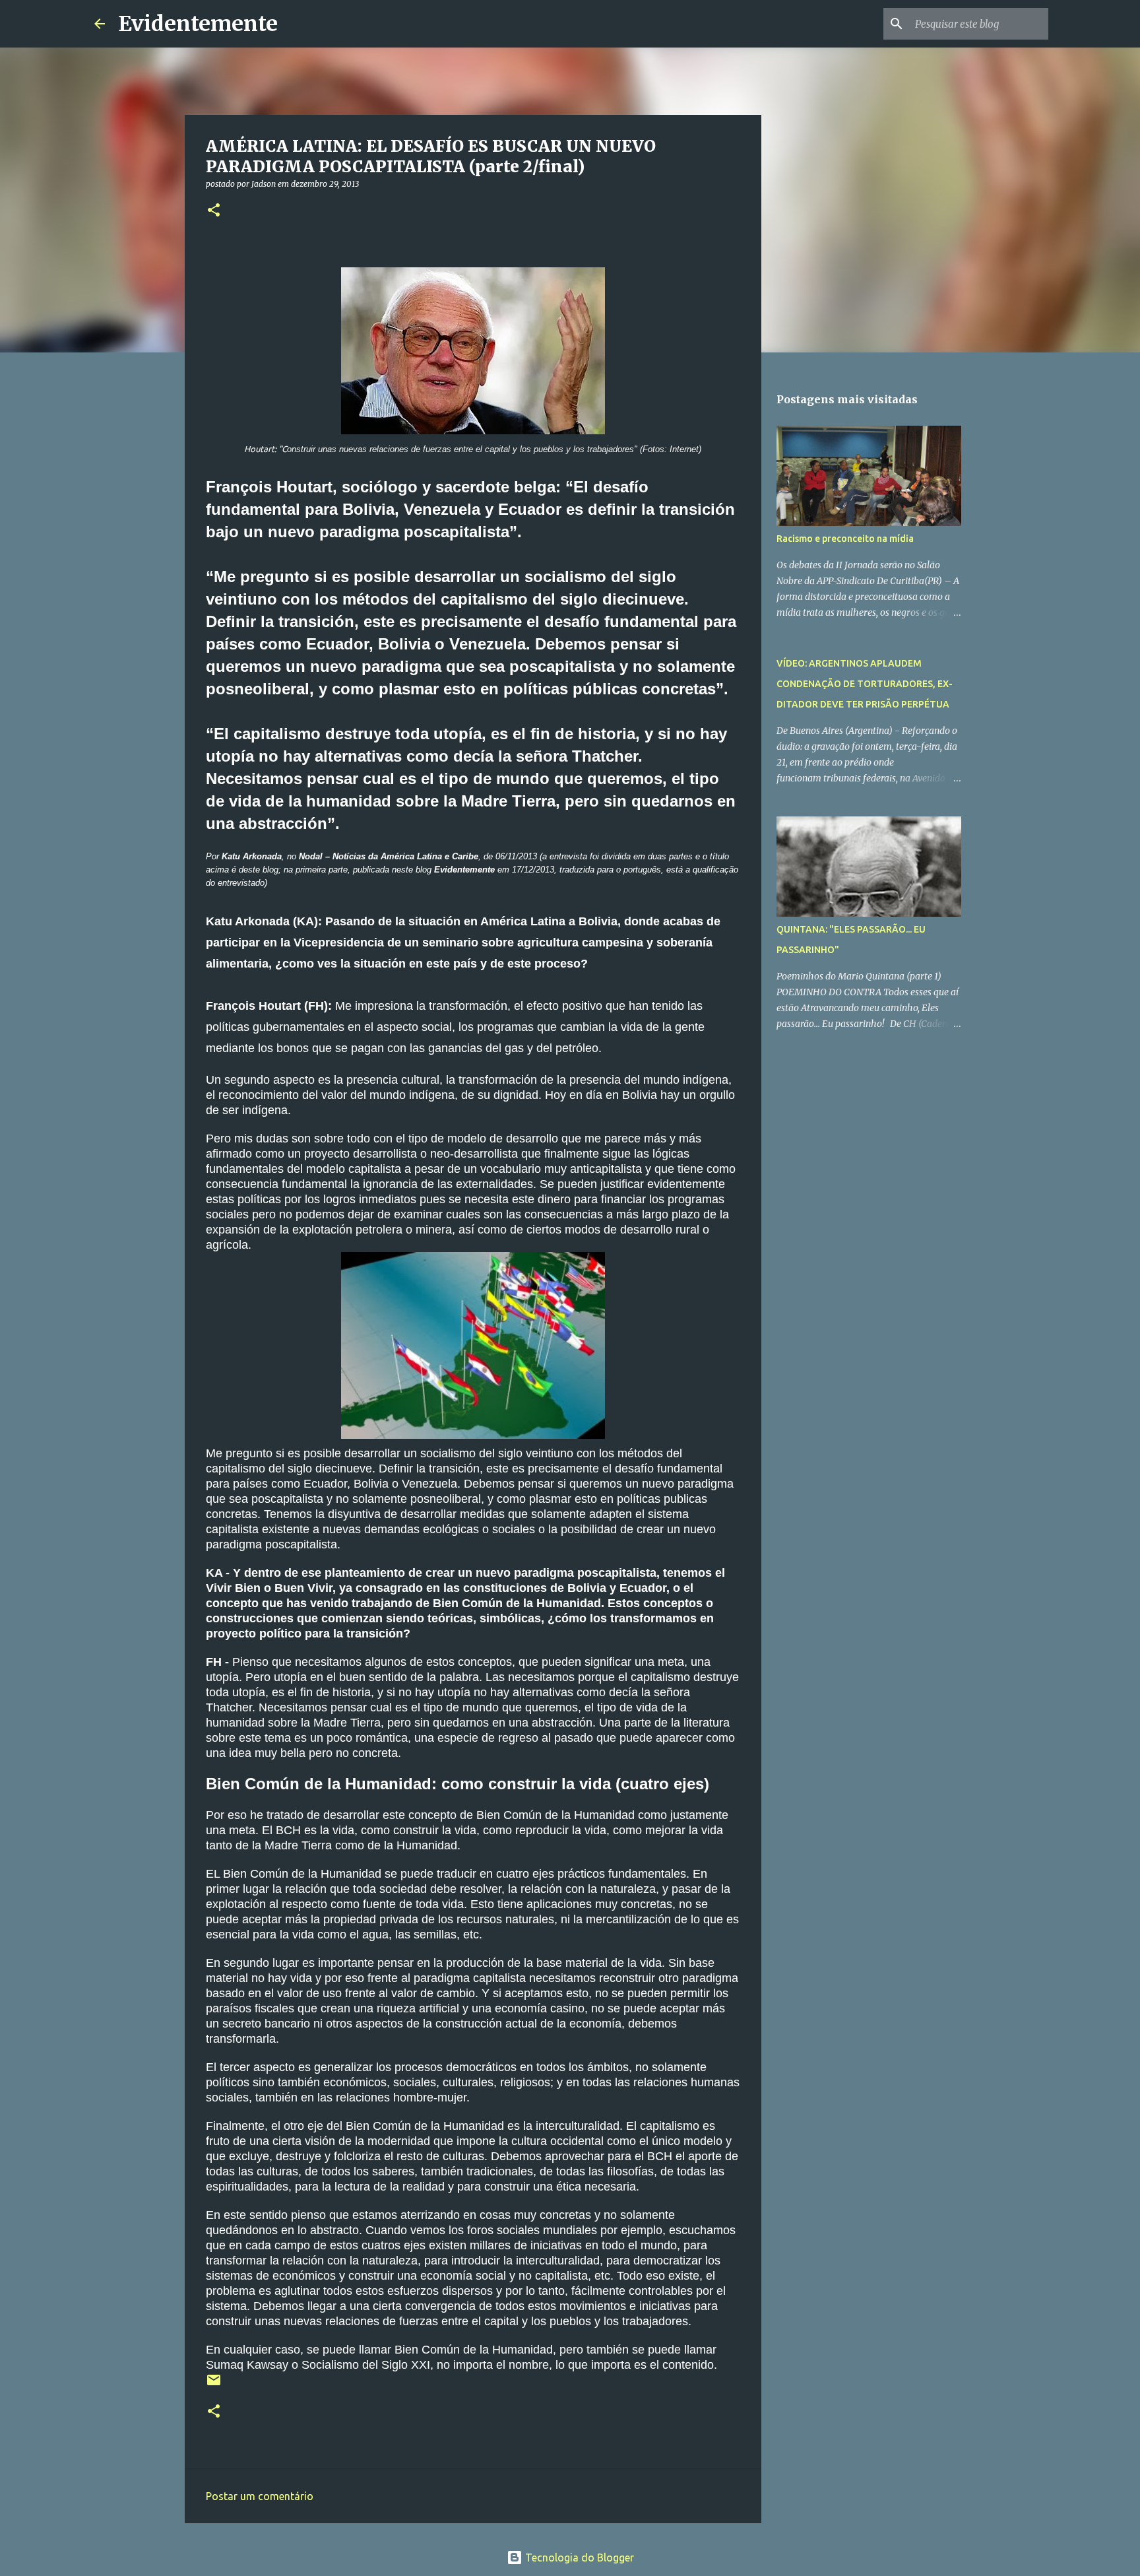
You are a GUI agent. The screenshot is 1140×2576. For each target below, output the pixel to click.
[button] (214, 211)
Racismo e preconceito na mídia (845, 539)
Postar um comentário (260, 2496)
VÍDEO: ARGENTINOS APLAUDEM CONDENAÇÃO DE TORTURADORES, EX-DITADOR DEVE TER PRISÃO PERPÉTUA (865, 684)
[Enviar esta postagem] (214, 2385)
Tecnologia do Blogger (578, 2558)
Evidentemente (198, 24)
